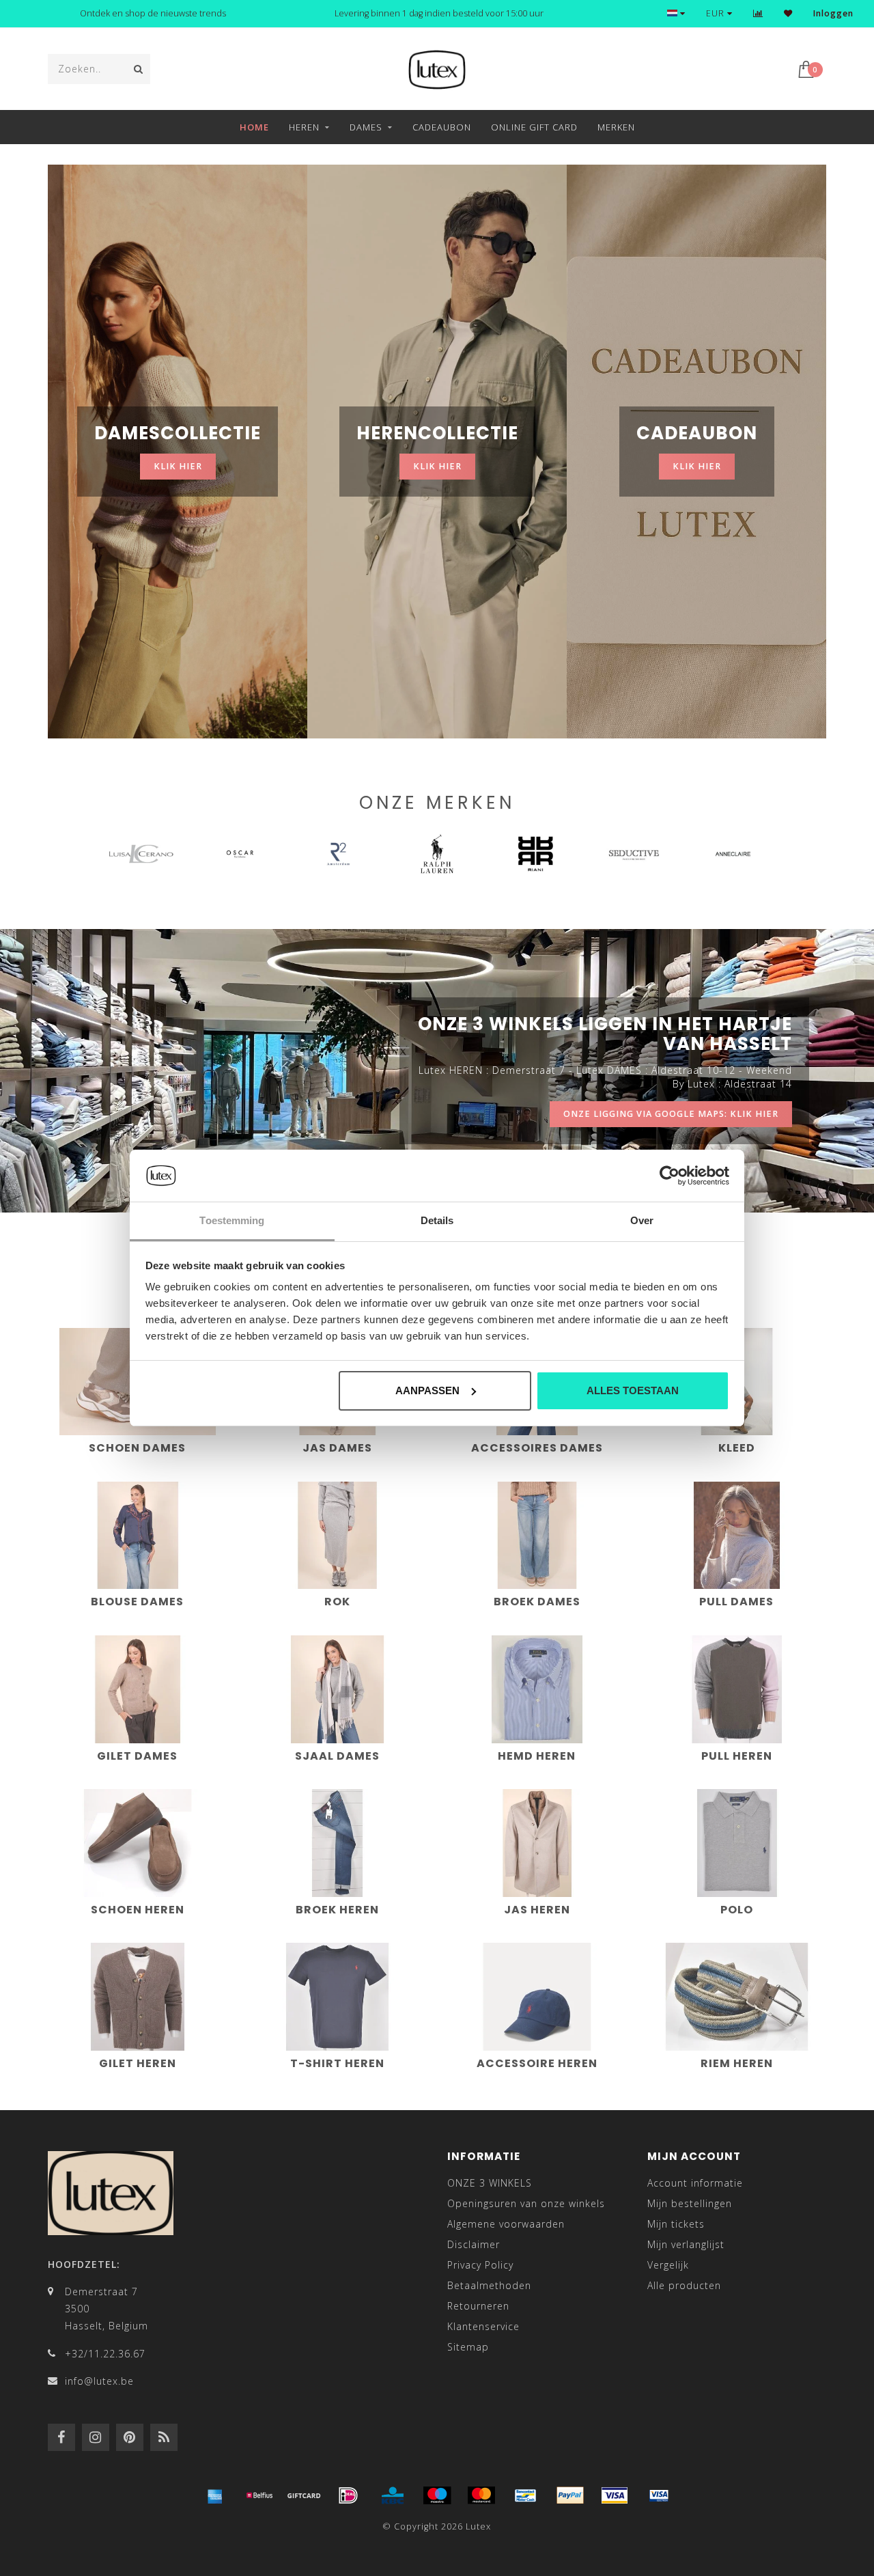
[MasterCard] (481, 2495)
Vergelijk (668, 2265)
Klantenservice (483, 2326)
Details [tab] (437, 1220)
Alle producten (684, 2285)
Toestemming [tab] (232, 1220)
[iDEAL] (348, 2495)
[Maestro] (437, 2495)
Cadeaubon (442, 127)
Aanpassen (427, 1390)
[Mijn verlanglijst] (788, 13)
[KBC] (393, 2495)
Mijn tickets (676, 2224)
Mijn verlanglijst (686, 2244)
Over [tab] (642, 1220)
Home (254, 127)
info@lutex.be (99, 2381)
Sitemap (468, 2347)
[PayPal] (570, 2495)
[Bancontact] (526, 2495)
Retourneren (478, 2306)
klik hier (178, 466)
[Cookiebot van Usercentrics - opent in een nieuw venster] (669, 1176)
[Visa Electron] (659, 2495)
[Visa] (615, 2495)
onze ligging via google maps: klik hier (671, 1114)
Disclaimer (474, 2244)
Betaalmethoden (489, 2285)
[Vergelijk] (758, 13)
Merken (616, 127)
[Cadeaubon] (304, 2495)
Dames (366, 127)
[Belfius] (259, 2495)
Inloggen (833, 13)
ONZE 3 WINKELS (490, 2183)
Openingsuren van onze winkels (526, 2203)
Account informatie (695, 2183)
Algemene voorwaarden (506, 2224)
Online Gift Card (534, 127)
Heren (304, 127)
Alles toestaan (633, 1390)
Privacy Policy (480, 2265)
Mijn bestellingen (690, 2203)
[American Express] (215, 2495)
